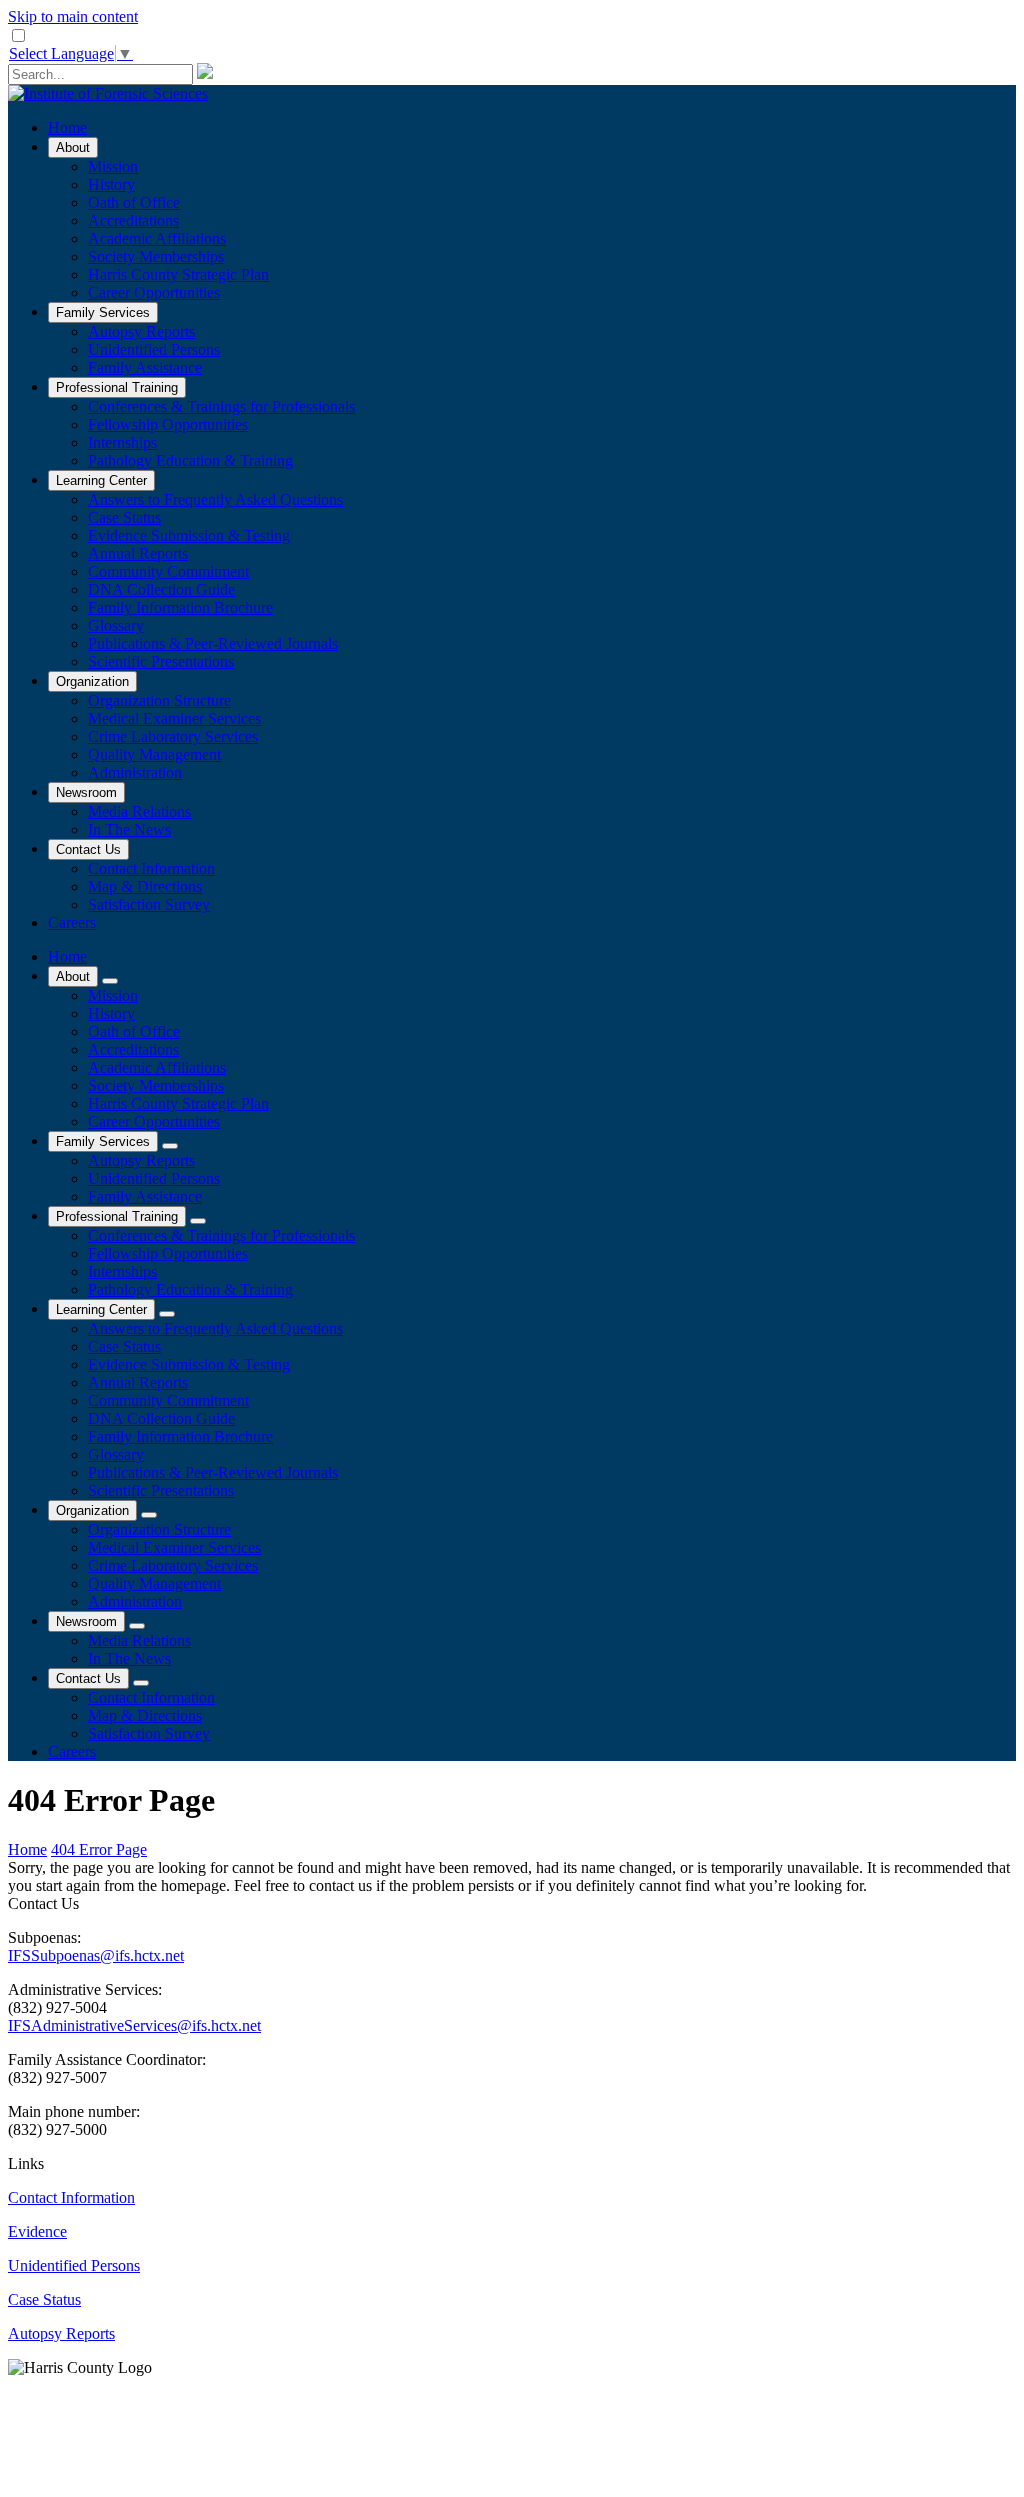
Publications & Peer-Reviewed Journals (213, 643)
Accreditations (133, 220)
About (73, 147)
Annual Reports (138, 553)
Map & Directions (145, 886)
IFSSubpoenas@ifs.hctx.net (96, 1955)
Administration (135, 772)
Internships (122, 442)
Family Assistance (145, 367)
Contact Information (151, 868)
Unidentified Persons (154, 349)
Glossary (116, 625)
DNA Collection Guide (161, 589)
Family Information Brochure (180, 607)
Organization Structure (159, 700)
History (111, 184)
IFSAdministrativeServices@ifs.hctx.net (134, 2025)
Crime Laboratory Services (173, 736)
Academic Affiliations (157, 238)
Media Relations (139, 811)
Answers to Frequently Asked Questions (215, 499)
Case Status (124, 517)
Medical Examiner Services (174, 718)
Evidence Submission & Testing (189, 535)
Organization (92, 681)
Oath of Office (134, 202)
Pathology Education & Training (190, 460)
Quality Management (154, 754)
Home (67, 127)
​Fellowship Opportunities (168, 424)
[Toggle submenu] (110, 981)
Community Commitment (168, 571)
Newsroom (86, 792)
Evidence (37, 2231)
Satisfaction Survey (149, 904)
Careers (72, 922)
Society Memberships (156, 256)
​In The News (129, 829)
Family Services (103, 312)
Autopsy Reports (141, 331)
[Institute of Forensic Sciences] (108, 93)
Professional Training (117, 387)
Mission (113, 166)
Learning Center (101, 480)
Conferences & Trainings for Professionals (221, 406)
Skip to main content (73, 16)
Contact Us (88, 849)
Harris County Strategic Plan (178, 274)
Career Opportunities (154, 292)
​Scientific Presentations (161, 661)
